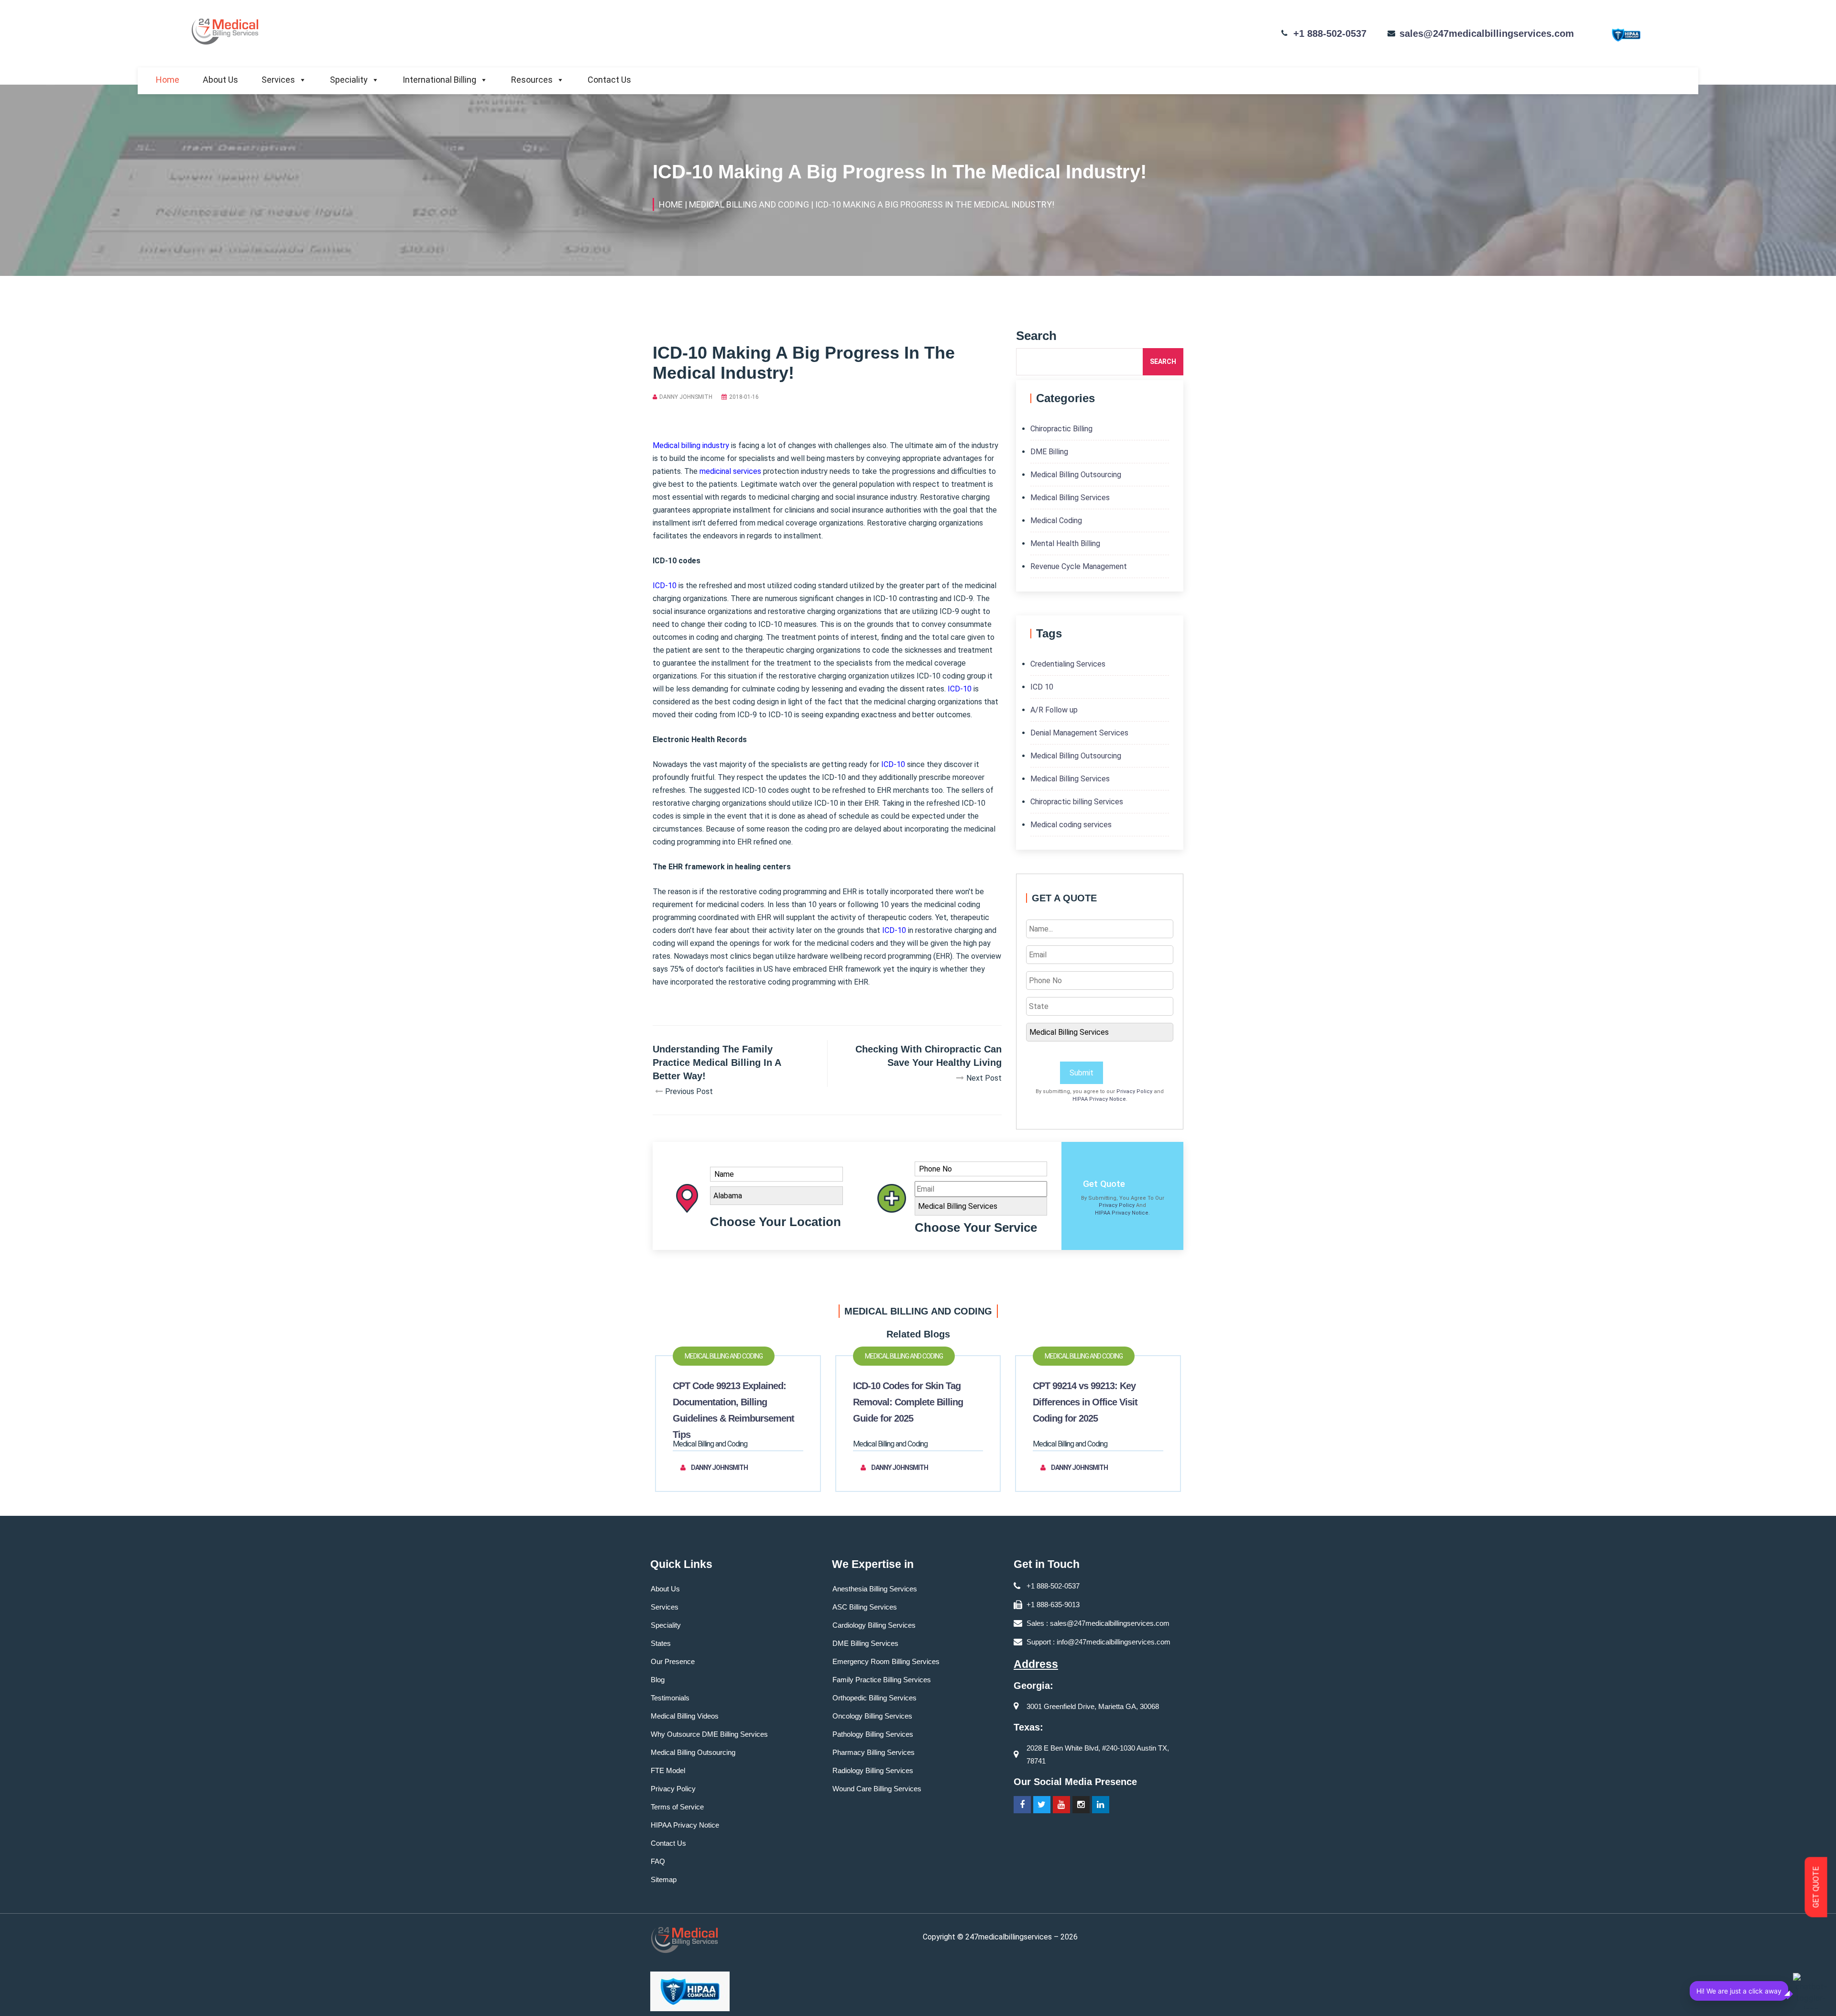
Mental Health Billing (1065, 543)
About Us (220, 80)
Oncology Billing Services (872, 1716)
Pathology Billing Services (873, 1734)
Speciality (349, 80)
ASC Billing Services (865, 1607)
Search (1163, 362)
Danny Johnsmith (686, 397)
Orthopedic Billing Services (874, 1698)
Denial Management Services (1079, 733)
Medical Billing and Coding (724, 1356)
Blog (658, 1680)
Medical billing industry (691, 445)
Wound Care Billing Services (877, 1789)
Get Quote (1104, 1184)
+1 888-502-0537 (1330, 33)
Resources (532, 80)
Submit (1082, 1073)
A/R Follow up (1054, 710)
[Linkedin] (1101, 1805)
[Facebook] (1022, 1805)
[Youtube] (1061, 1805)
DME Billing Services (865, 1643)
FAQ (658, 1861)
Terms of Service (677, 1807)
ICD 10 (1042, 687)
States (661, 1643)
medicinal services (730, 471)
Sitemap (664, 1879)
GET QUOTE (1816, 1887)
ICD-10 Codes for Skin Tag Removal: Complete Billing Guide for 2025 (908, 1402)
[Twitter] (1042, 1805)
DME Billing (1049, 452)
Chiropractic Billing (1061, 429)
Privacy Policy (1134, 1091)
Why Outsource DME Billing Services (709, 1734)
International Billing (439, 80)
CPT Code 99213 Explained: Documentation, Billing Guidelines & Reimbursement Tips (733, 1410)
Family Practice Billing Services (882, 1680)
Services (278, 80)
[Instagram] (1081, 1805)
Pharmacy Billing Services (874, 1752)
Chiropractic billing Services (1077, 802)
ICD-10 (665, 586)
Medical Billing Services (1070, 498)
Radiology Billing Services (873, 1770)
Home (168, 80)
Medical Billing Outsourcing (1076, 475)
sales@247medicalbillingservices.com (1487, 33)
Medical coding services (1071, 825)
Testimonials (670, 1698)
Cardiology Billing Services (874, 1625)
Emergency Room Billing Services (886, 1661)
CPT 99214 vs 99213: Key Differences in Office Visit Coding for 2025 (1085, 1402)
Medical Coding (1056, 520)
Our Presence (673, 1661)
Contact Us (609, 80)
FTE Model (668, 1770)
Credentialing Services (1068, 664)
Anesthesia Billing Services (875, 1589)
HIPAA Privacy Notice (1099, 1099)
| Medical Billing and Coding (747, 204)
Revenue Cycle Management (1079, 566)
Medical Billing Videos (685, 1716)
